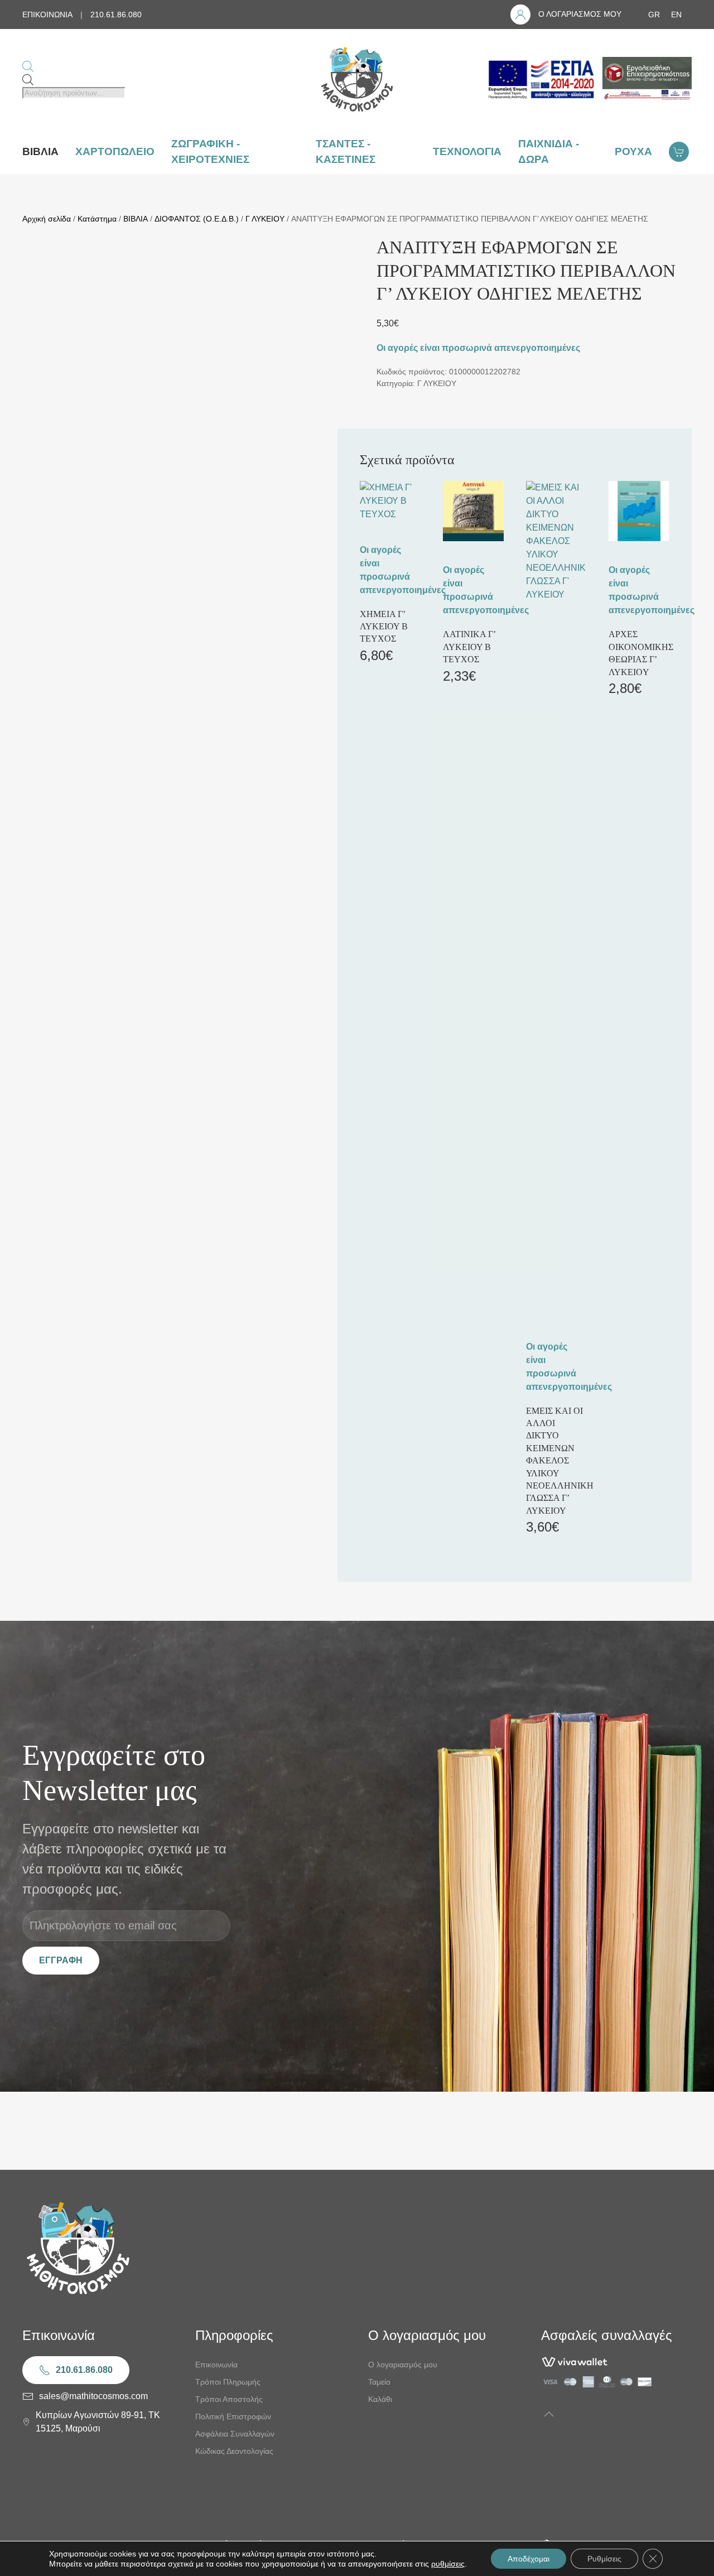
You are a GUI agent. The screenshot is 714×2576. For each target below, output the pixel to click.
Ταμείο (379, 2382)
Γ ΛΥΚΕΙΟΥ (265, 219)
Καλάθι (380, 2399)
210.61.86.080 (116, 15)
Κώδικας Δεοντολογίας (234, 2451)
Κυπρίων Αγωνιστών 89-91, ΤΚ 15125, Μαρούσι (98, 2422)
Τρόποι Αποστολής (229, 2399)
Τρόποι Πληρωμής (228, 2382)
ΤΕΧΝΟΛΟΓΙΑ (467, 151)
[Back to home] (357, 79)
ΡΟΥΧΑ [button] (633, 151)
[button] (549, 2414)
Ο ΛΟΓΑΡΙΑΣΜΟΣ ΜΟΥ (580, 14)
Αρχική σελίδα (47, 219)
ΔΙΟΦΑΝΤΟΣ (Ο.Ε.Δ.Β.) (197, 219)
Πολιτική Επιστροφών (233, 2416)
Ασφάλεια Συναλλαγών (235, 2434)
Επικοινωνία (216, 2365)
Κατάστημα (97, 219)
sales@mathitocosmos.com (93, 2396)
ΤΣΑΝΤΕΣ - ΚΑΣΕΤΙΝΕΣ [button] (346, 152)
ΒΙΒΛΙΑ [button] (40, 151)
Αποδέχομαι (529, 2559)
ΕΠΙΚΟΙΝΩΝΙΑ (47, 15)
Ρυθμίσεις (604, 2559)
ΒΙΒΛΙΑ (136, 219)
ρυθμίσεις (448, 2564)
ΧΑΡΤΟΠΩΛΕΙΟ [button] (115, 151)
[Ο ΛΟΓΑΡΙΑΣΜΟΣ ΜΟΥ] (520, 15)
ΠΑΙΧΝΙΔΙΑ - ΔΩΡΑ (549, 152)
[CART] (680, 152)
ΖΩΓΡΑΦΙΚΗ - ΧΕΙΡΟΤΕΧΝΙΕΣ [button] (210, 152)
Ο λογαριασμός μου (403, 2365)
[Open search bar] (28, 66)
